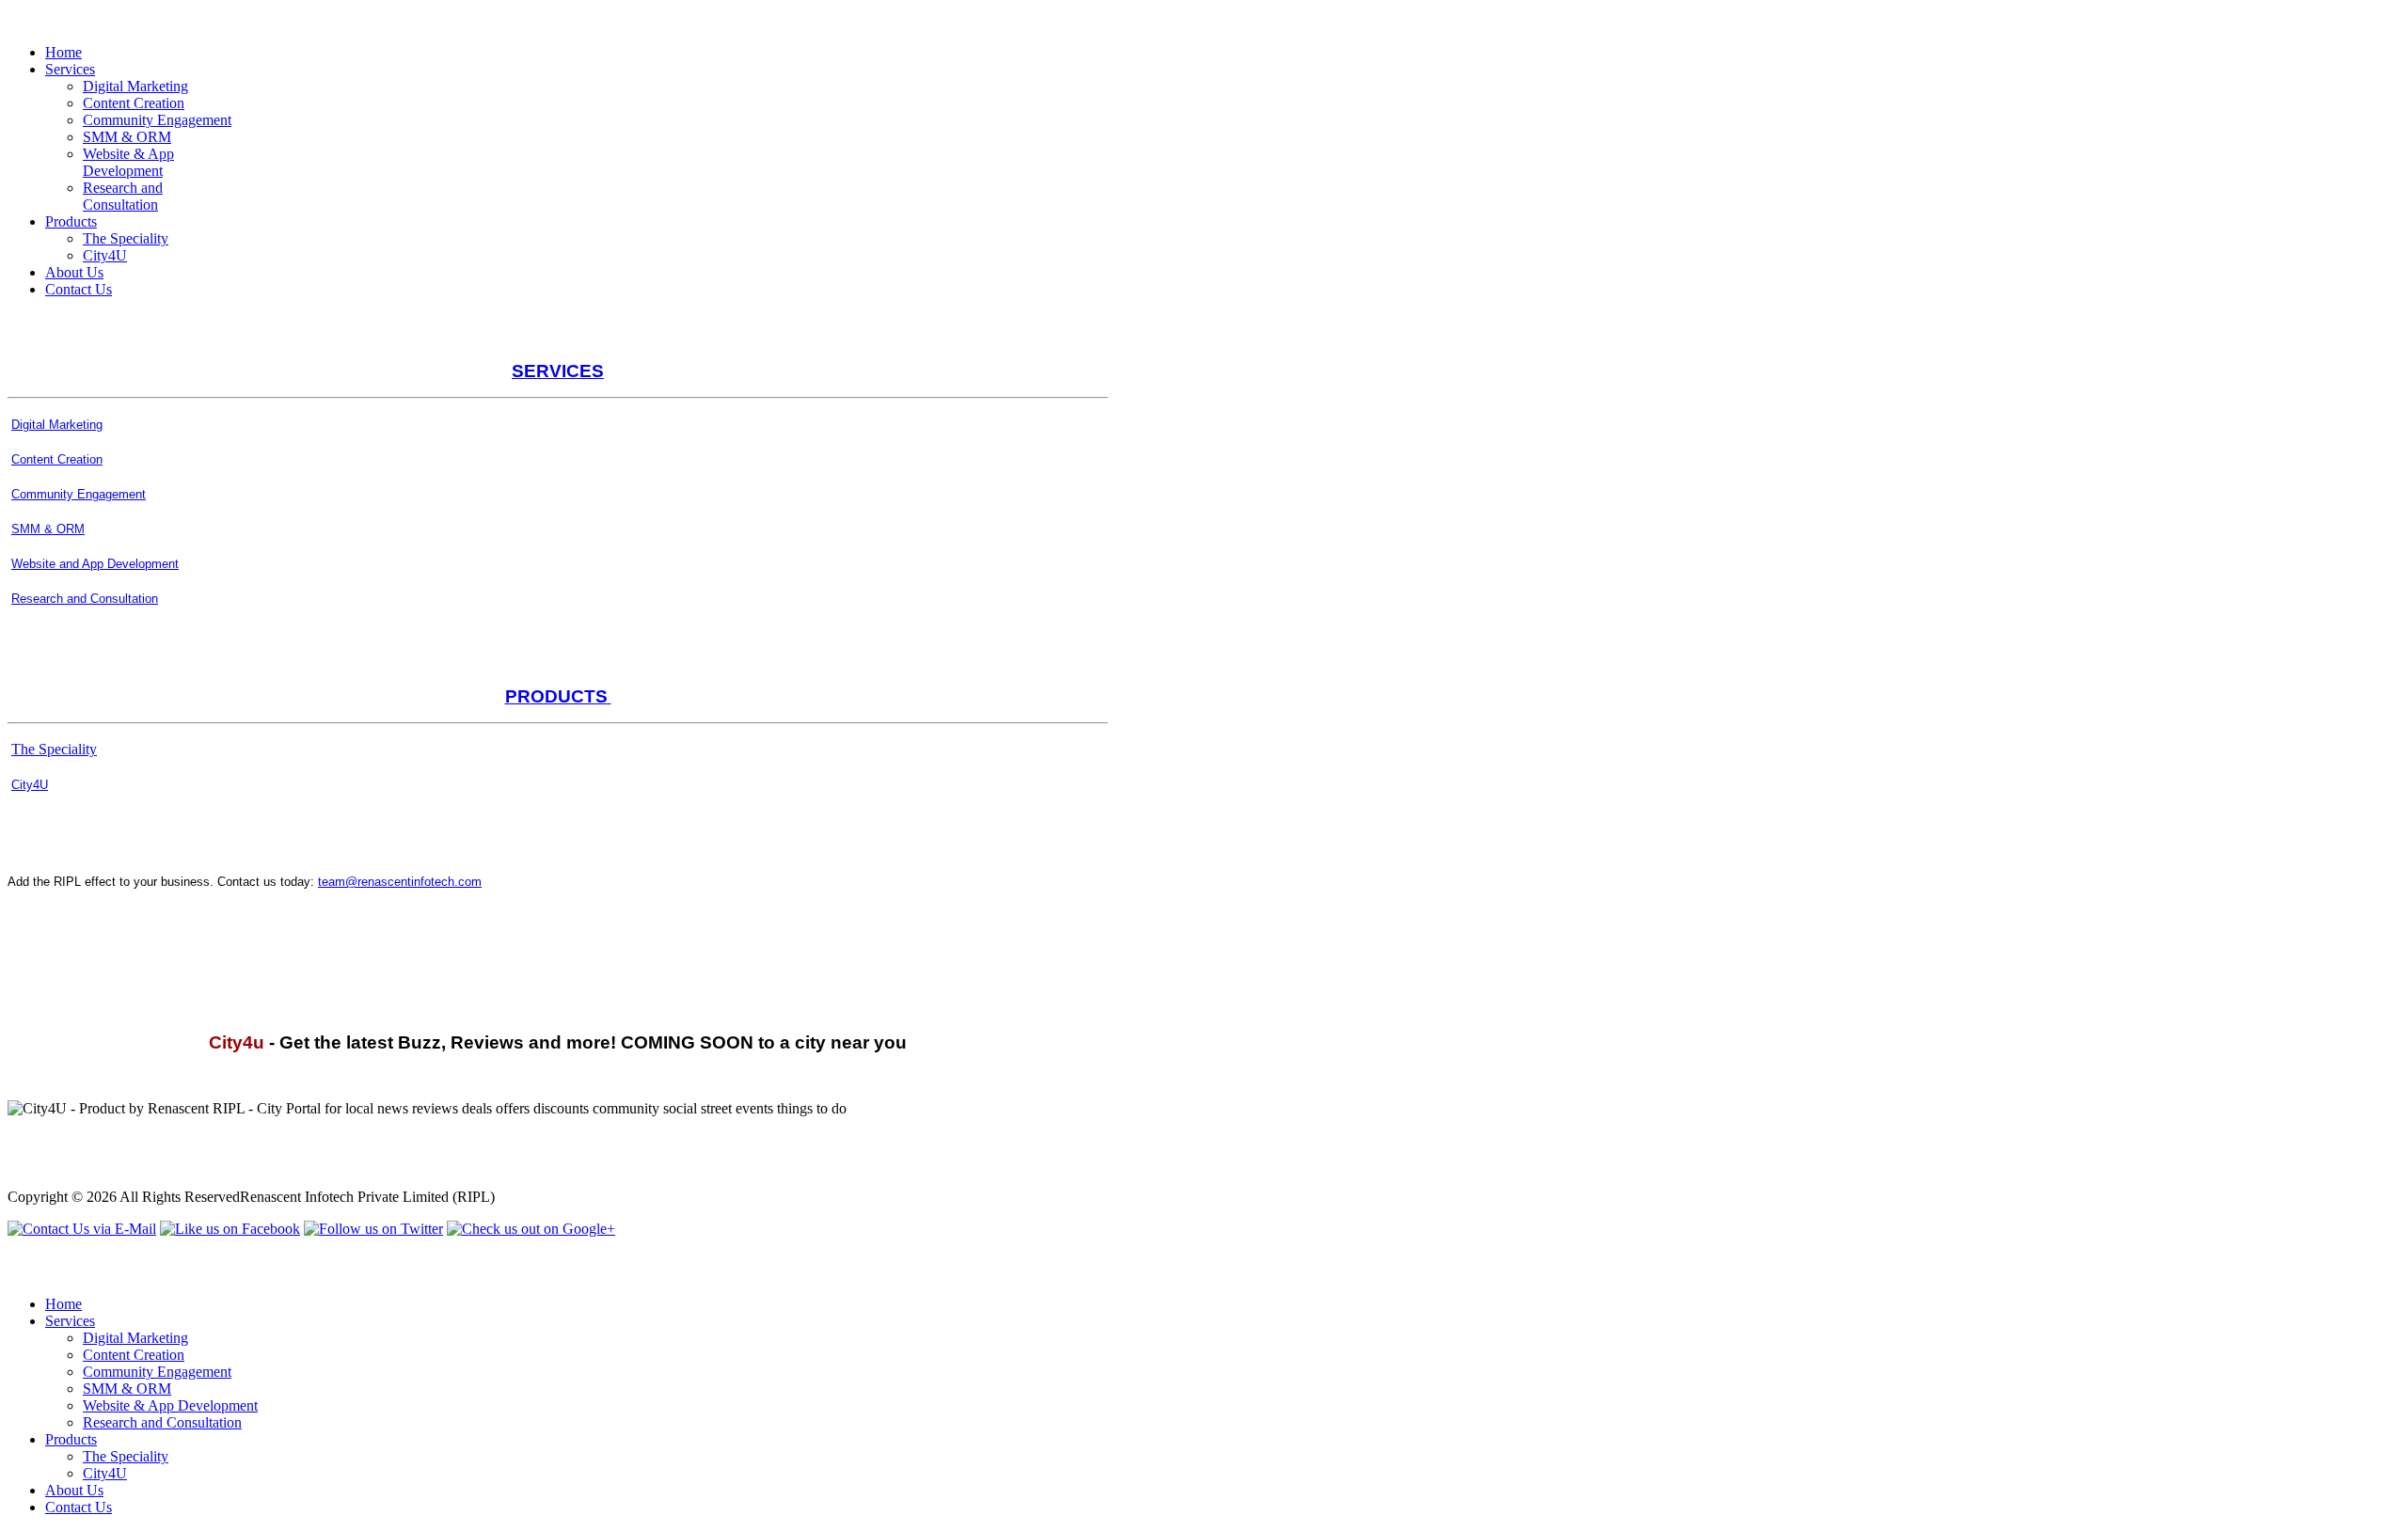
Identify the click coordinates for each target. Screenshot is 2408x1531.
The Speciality (54, 749)
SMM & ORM (48, 529)
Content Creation (57, 459)
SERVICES (558, 371)
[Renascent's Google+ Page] (531, 1229)
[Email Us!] (82, 1229)
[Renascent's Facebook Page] (230, 1229)
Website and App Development (95, 564)
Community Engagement (79, 494)
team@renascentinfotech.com (400, 882)
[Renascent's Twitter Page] (373, 1229)
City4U (30, 785)
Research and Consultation (85, 599)
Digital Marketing (57, 425)
